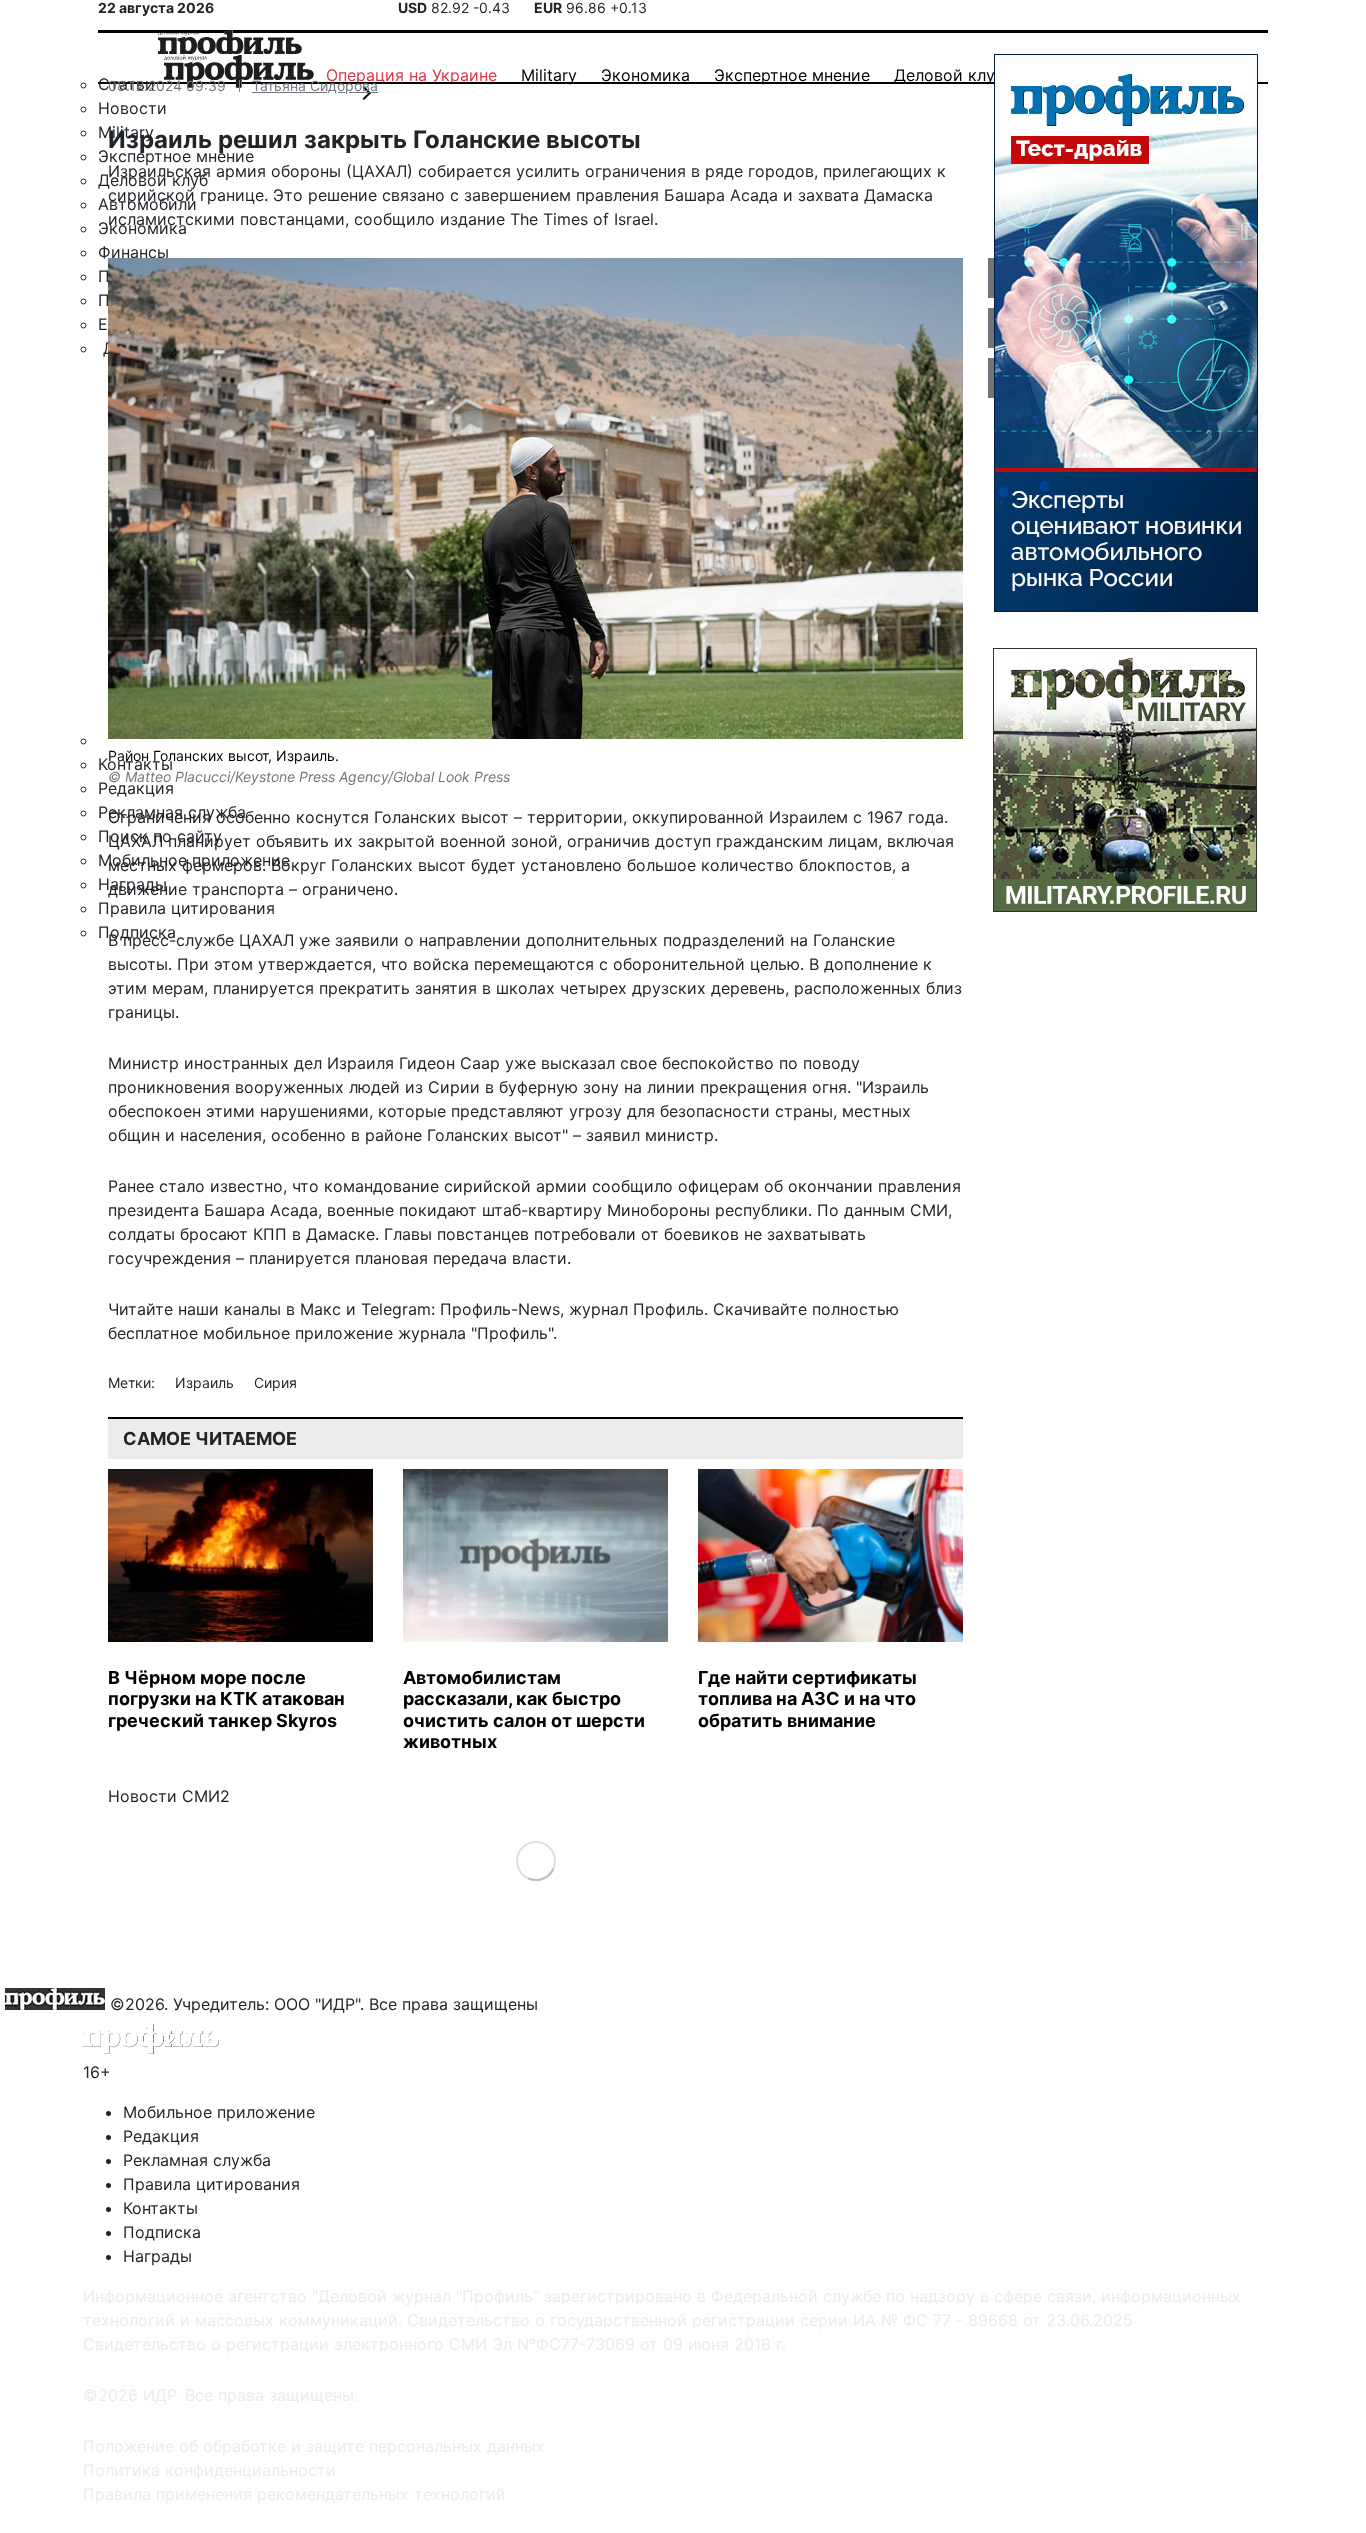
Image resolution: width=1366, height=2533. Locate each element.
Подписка (162, 2232)
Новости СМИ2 (169, 1796)
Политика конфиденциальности (209, 2470)
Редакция (161, 2136)
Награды (157, 2256)
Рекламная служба (197, 2160)
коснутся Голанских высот (402, 817)
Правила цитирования (211, 2184)
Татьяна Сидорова (315, 85)
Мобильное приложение (219, 2112)
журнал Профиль (636, 1309)
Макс (320, 1309)
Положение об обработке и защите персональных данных (314, 2446)
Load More (535, 1859)
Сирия (275, 1382)
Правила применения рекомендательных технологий (294, 2494)
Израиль (206, 1382)
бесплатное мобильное (199, 1333)
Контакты (160, 2208)
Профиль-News (500, 1309)
